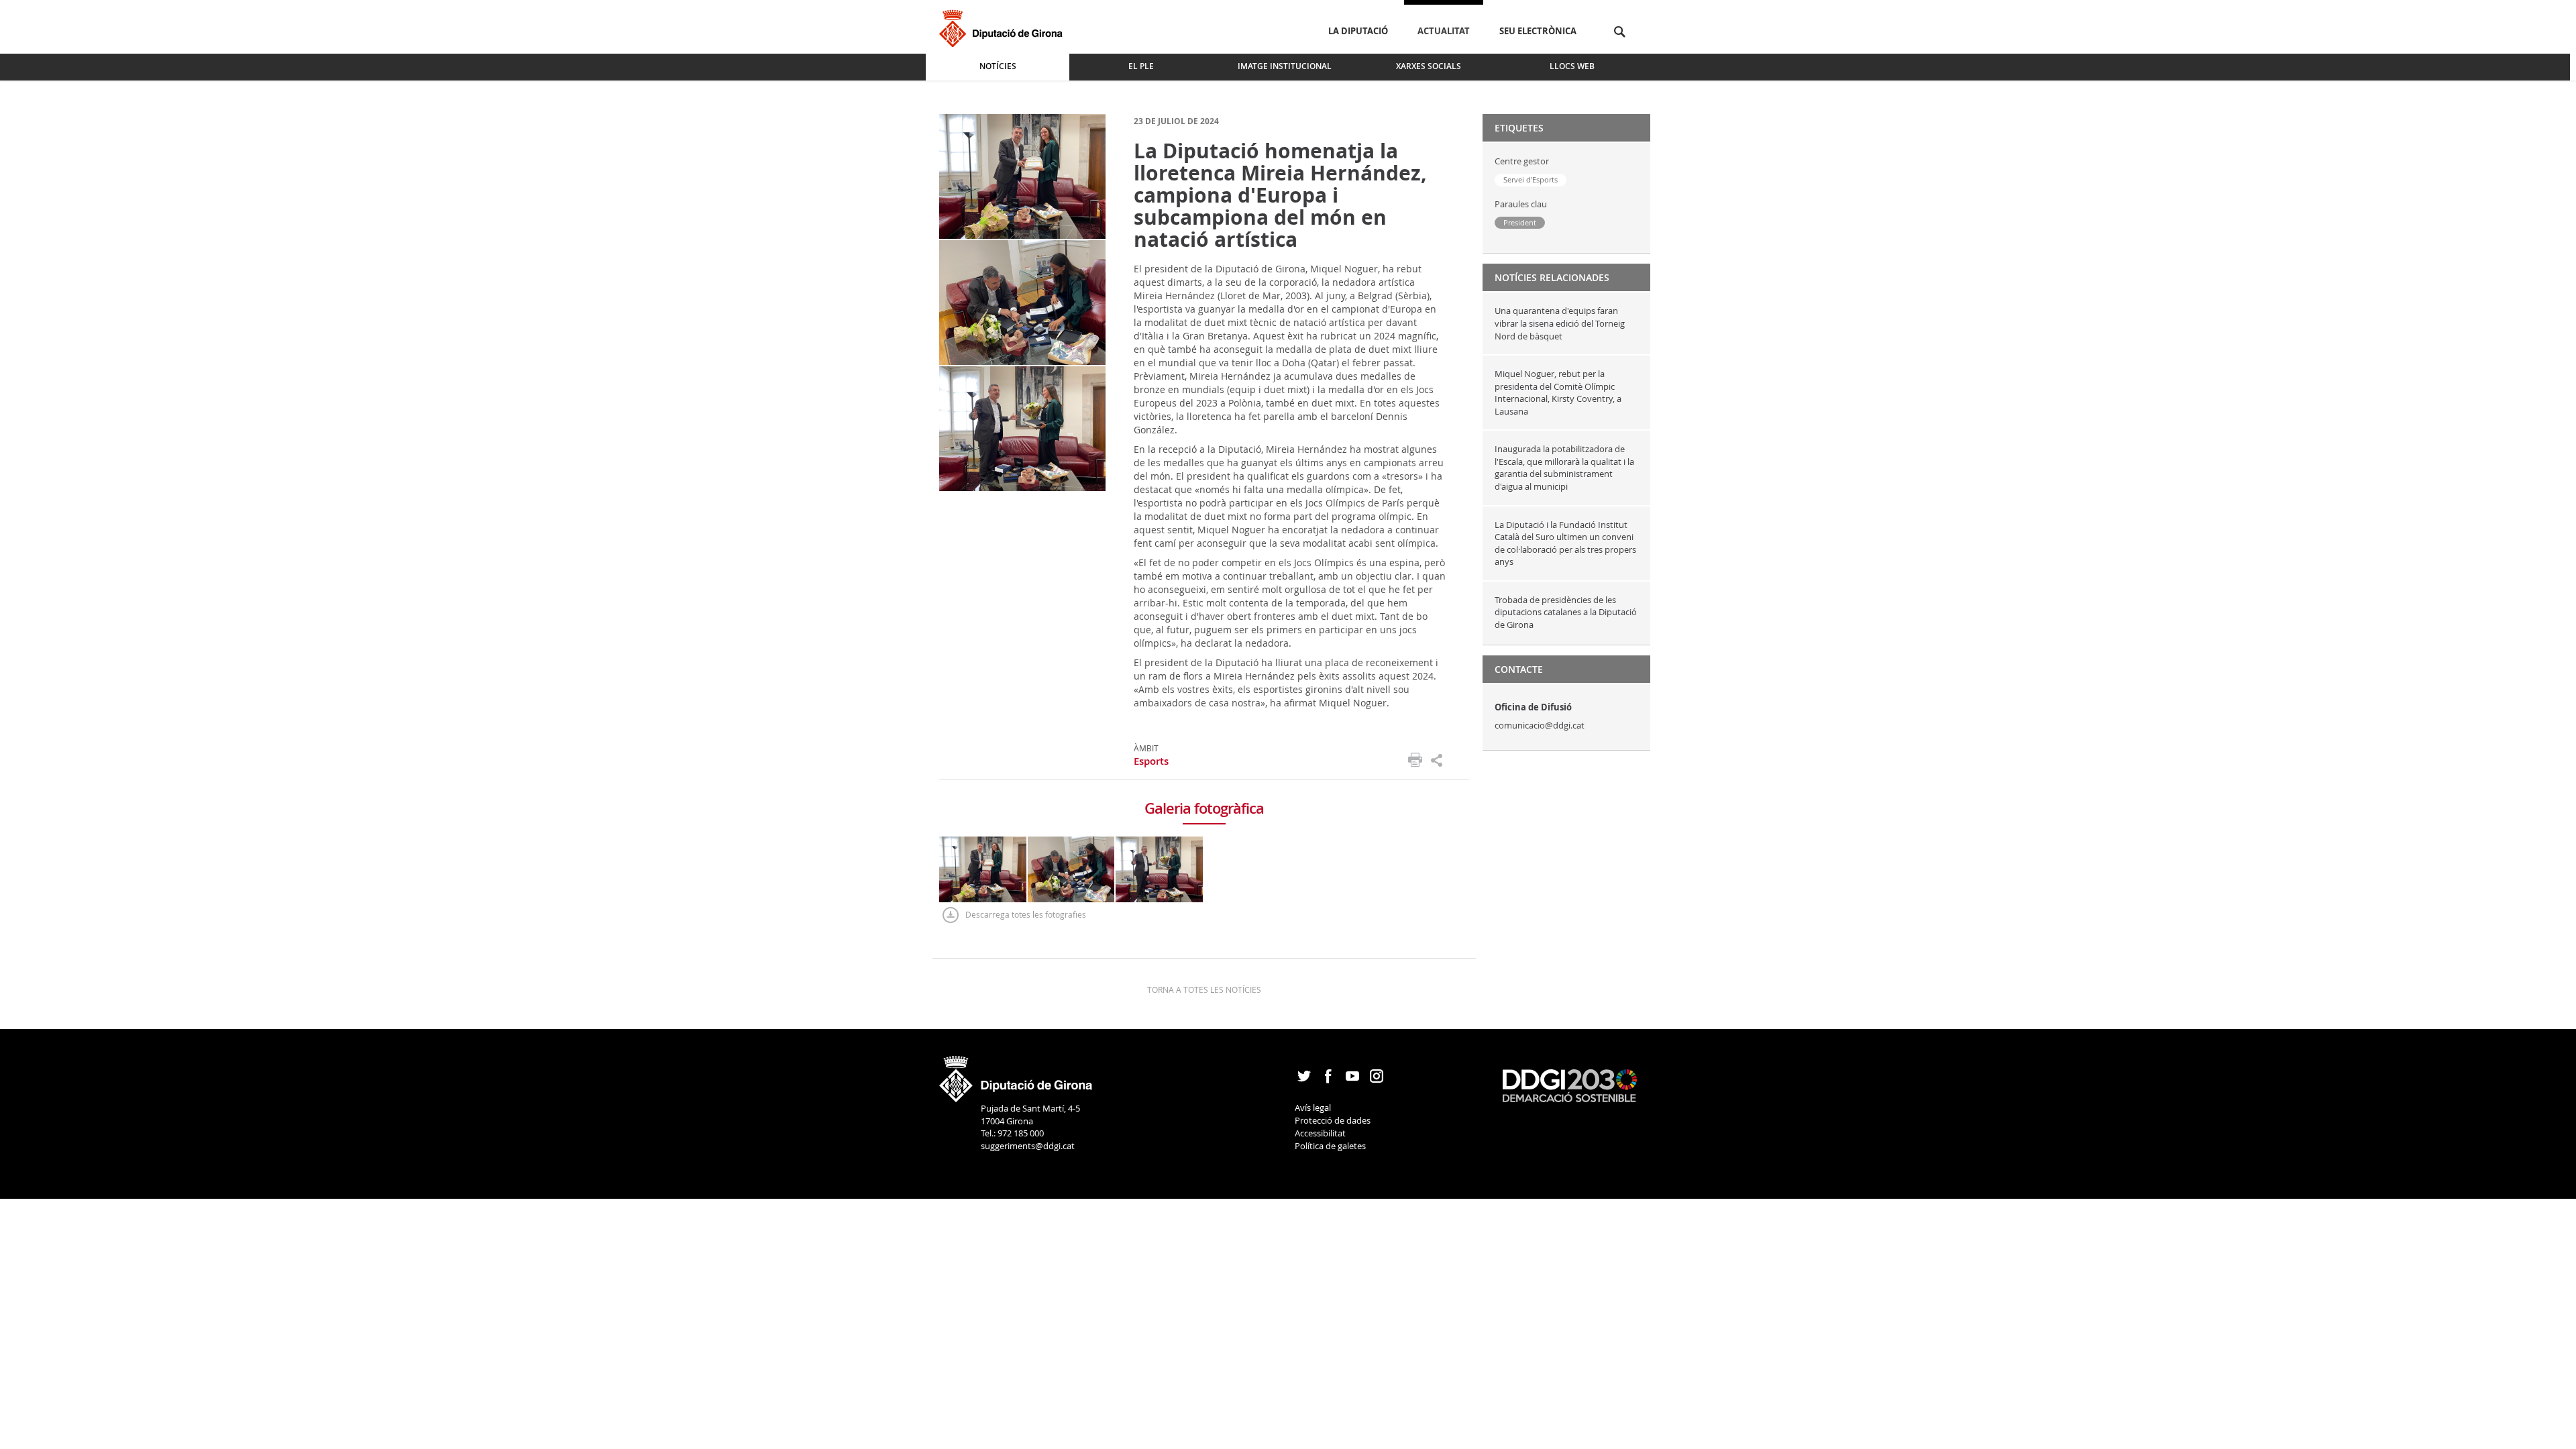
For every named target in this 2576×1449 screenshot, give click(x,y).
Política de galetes (1330, 1146)
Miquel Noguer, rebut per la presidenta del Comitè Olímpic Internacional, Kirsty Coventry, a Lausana (1558, 392)
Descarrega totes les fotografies (1026, 914)
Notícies (998, 66)
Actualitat (1444, 31)
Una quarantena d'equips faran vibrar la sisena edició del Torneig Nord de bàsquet (1560, 323)
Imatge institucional (1285, 66)
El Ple (1141, 66)
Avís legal (1313, 1108)
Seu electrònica (1538, 31)
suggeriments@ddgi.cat (1028, 1146)
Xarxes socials (1429, 66)
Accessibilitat (1320, 1133)
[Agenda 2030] (1570, 1085)
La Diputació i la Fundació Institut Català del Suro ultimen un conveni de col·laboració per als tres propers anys (1565, 543)
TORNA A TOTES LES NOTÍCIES (1204, 989)
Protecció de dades (1333, 1120)
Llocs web (1572, 66)
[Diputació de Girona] (1003, 26)
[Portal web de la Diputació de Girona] (1016, 1075)
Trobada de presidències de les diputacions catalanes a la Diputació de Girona (1566, 612)
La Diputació (1358, 31)
